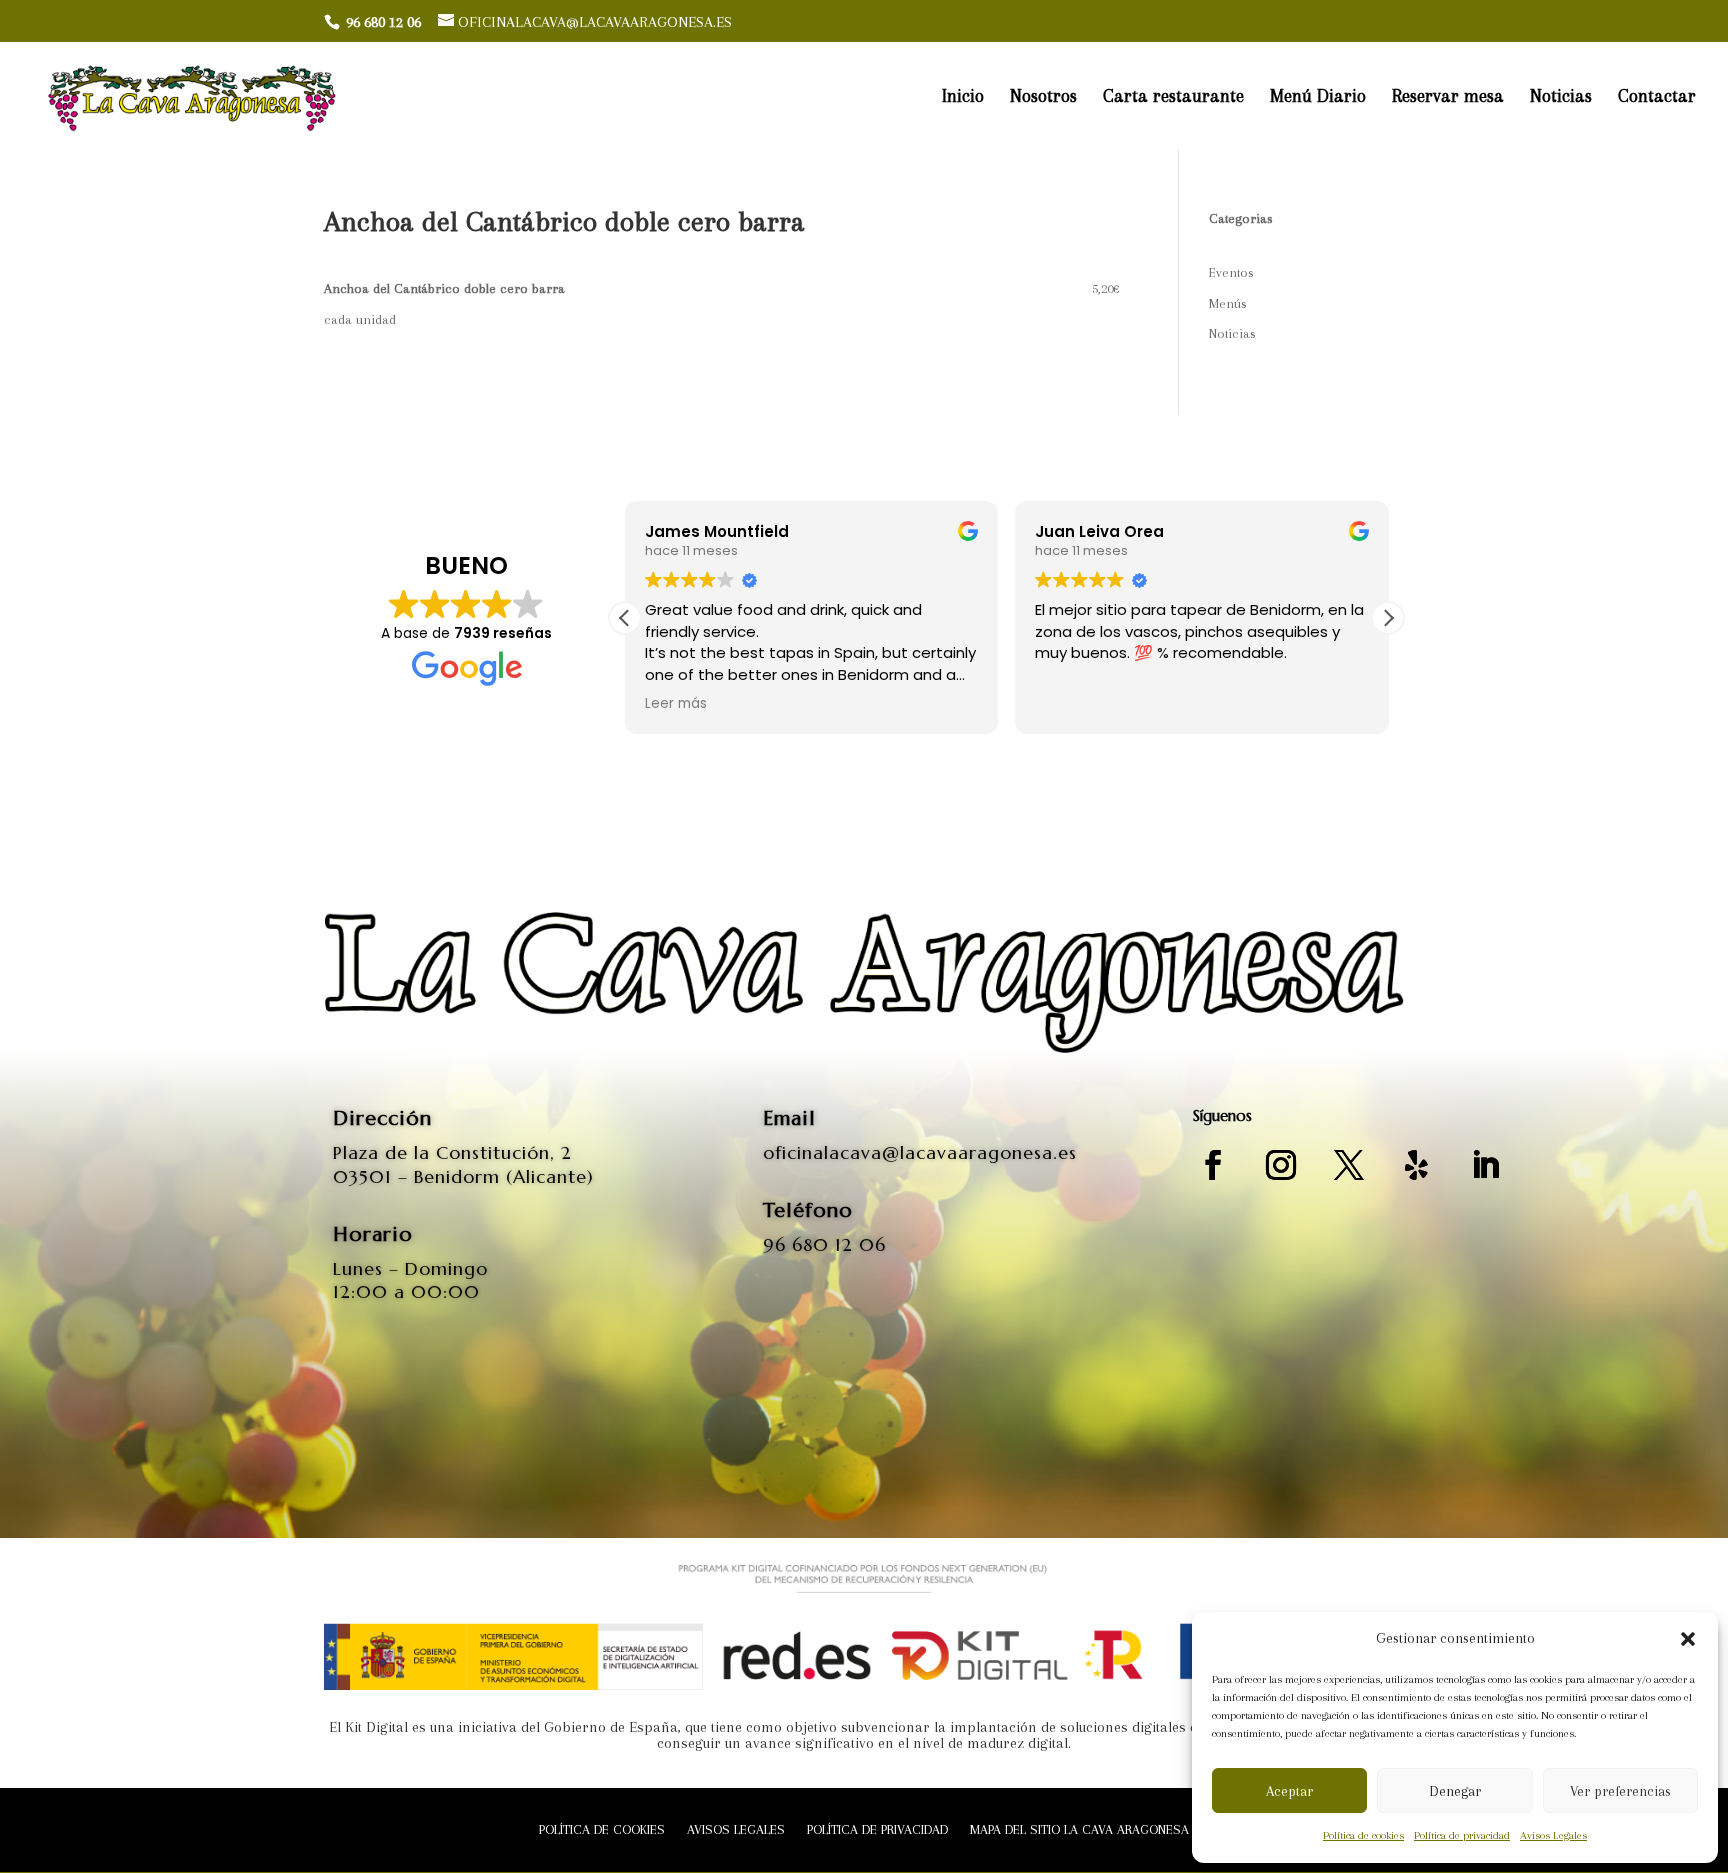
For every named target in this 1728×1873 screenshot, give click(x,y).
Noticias (1561, 97)
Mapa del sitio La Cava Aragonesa (1079, 1830)
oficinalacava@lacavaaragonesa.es (920, 1152)
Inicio (963, 97)
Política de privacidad (1462, 1835)
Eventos (1231, 272)
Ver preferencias (1620, 1791)
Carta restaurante (1173, 97)
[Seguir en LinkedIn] (1485, 1165)
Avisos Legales (1553, 1835)
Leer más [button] (676, 704)
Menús (1228, 303)
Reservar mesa (1448, 97)
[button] (1688, 1639)
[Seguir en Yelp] (1417, 1165)
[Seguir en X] (1349, 1165)
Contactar (1657, 97)
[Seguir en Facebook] (1213, 1165)
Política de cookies (1363, 1835)
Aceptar (1289, 1791)
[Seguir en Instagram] (1281, 1165)
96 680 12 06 (824, 1244)
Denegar (1455, 1791)
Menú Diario (1318, 97)
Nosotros (1043, 97)
